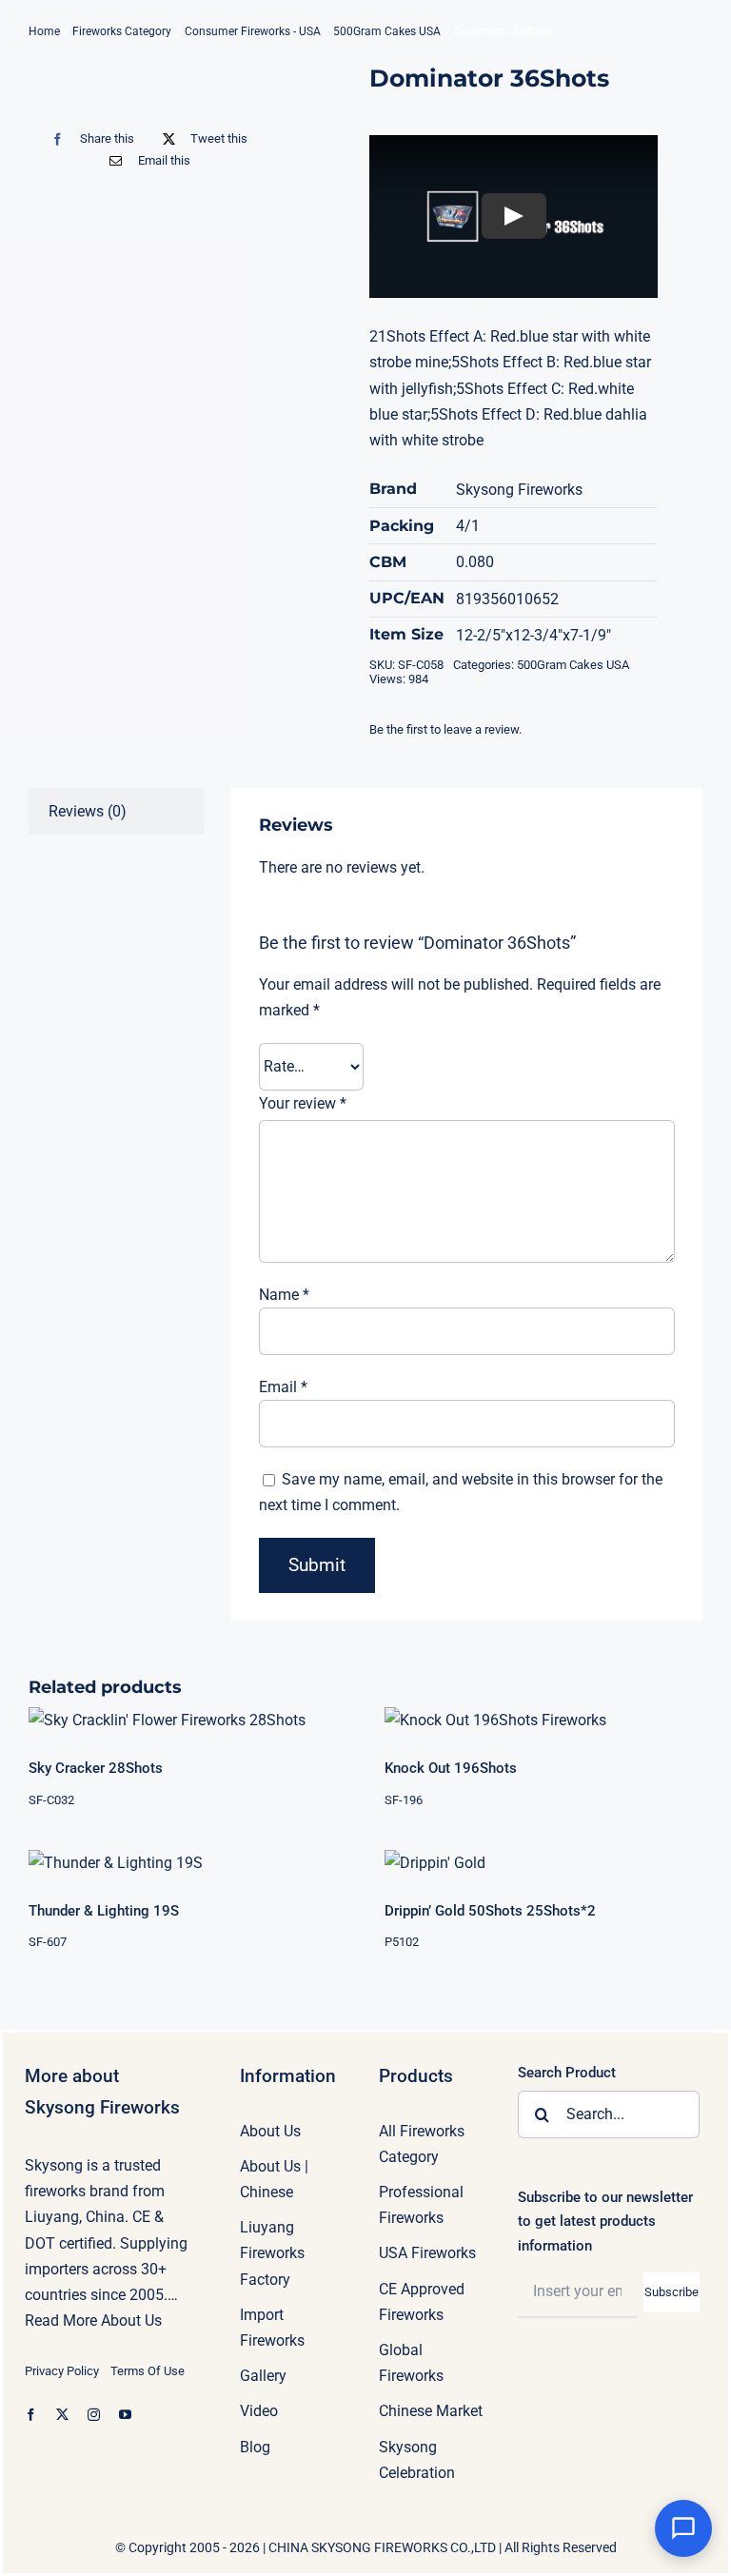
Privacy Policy (62, 2371)
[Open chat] (683, 2528)
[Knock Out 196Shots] (543, 1720)
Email (283, 1387)
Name (284, 1295)
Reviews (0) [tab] (88, 811)
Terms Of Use (148, 2371)
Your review (303, 1103)
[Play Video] (514, 217)
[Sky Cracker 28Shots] (188, 1720)
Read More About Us (93, 2320)
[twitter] (62, 2415)
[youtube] (125, 2415)
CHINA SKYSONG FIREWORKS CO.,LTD (382, 2547)
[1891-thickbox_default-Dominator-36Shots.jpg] (155, 90)
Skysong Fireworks (519, 490)
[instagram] (94, 2415)
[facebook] (31, 2415)
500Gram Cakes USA (573, 665)
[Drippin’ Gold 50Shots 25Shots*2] (543, 1863)
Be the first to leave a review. (445, 729)
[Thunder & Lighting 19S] (188, 1863)
